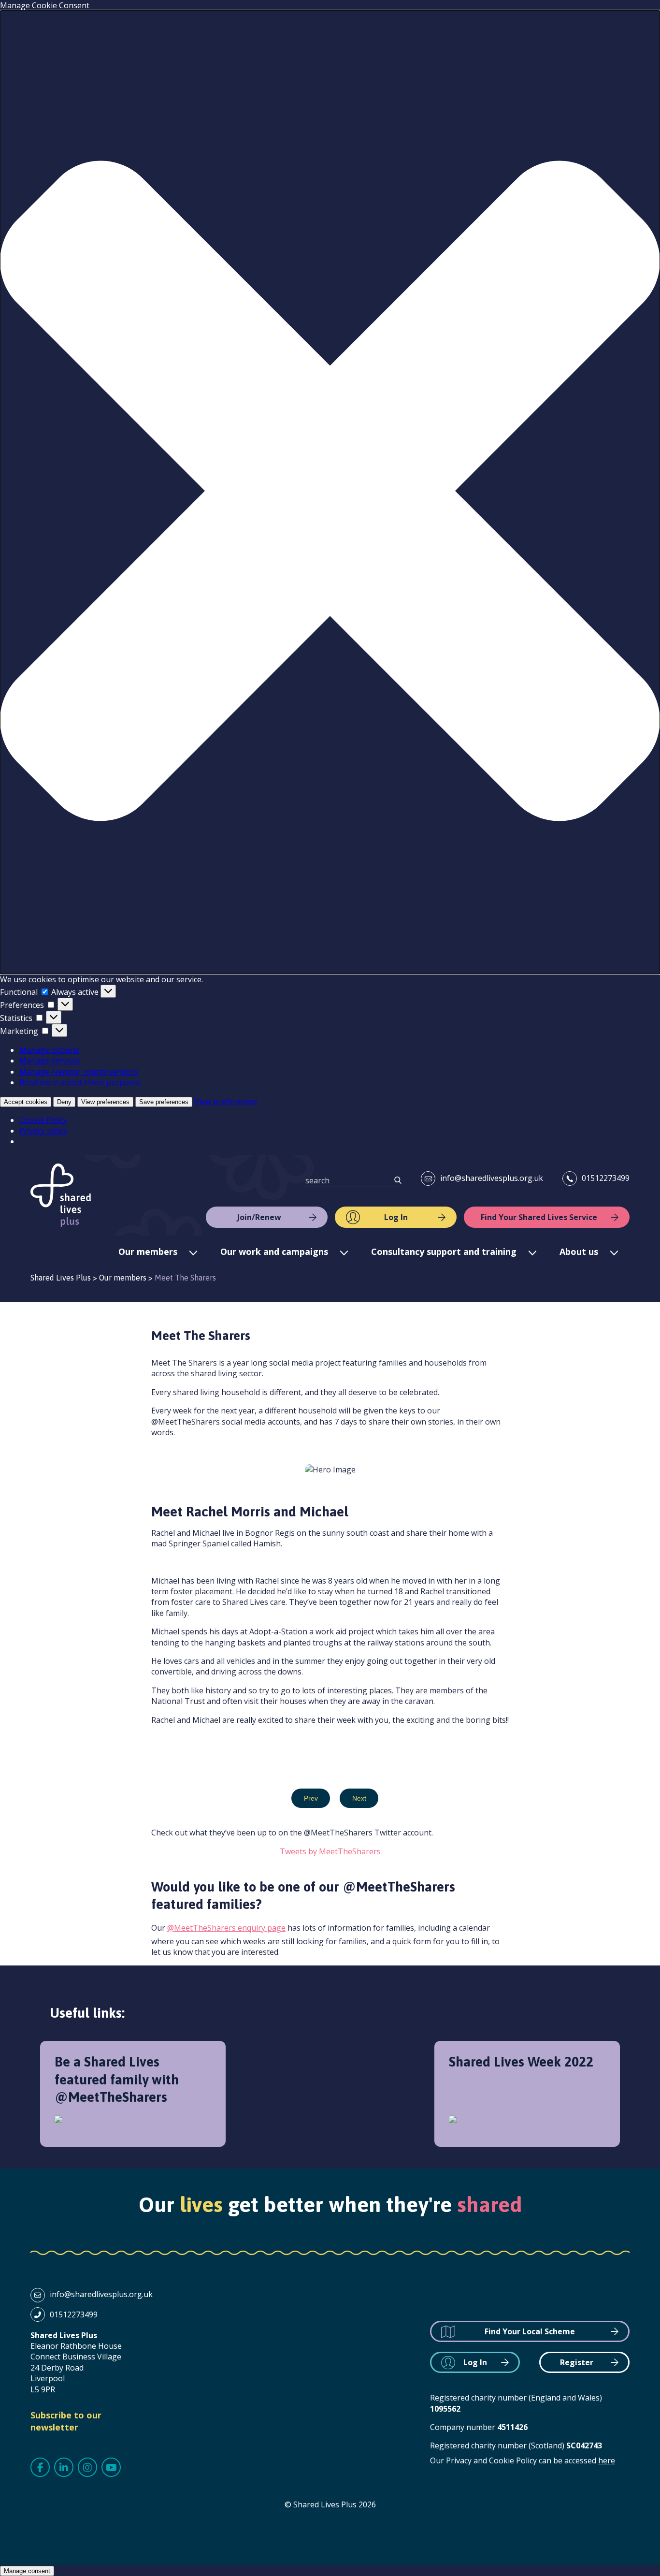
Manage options (49, 1050)
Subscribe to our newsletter (66, 2421)
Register (577, 2362)
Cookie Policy (43, 1120)
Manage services (50, 1061)
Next (359, 1798)
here (607, 2460)
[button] (330, 492)
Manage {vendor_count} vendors (79, 1072)
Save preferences (164, 1102)
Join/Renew (259, 1217)
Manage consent (27, 2571)
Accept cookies (26, 1102)
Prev (311, 1798)
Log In (396, 1217)
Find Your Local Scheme (530, 2331)
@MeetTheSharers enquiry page (226, 1928)
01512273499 (606, 1178)
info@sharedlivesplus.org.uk (492, 1178)
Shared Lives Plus (61, 1195)
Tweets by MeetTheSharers (330, 1851)
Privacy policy (43, 1131)
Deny (64, 1102)
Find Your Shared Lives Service (539, 1217)
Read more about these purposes (80, 1082)
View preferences (105, 1102)
